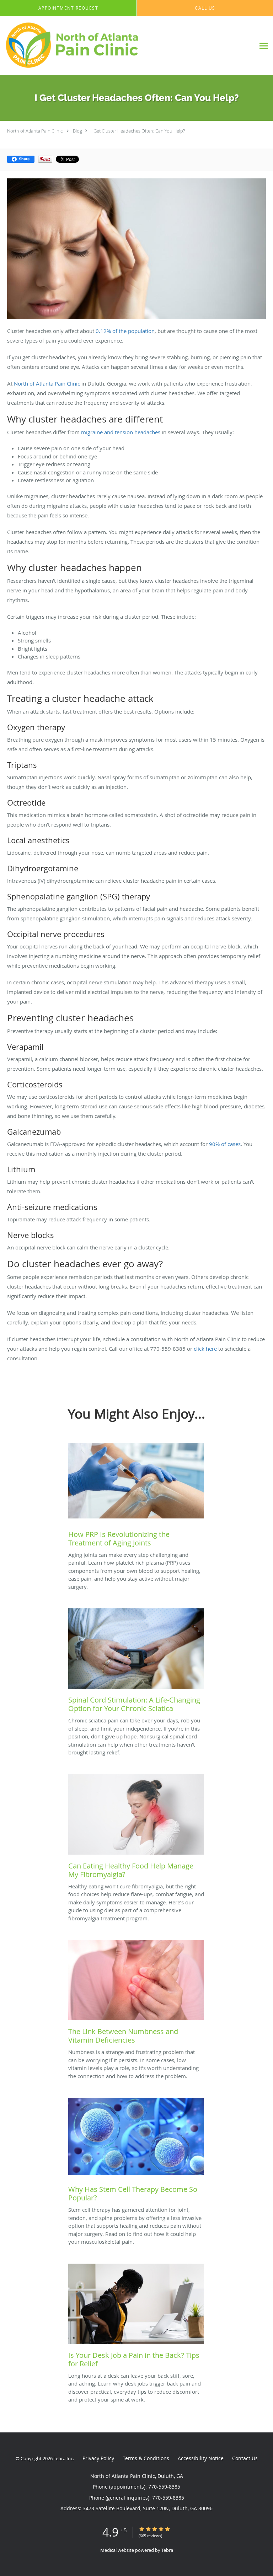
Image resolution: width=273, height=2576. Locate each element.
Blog (77, 131)
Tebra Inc (63, 2458)
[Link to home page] (102, 46)
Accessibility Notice (201, 2458)
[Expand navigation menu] (264, 46)
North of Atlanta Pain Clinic (35, 131)
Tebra (167, 2550)
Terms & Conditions (146, 2458)
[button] (68, 8)
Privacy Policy (98, 2458)
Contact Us (245, 2458)
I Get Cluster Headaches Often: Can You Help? (138, 131)
